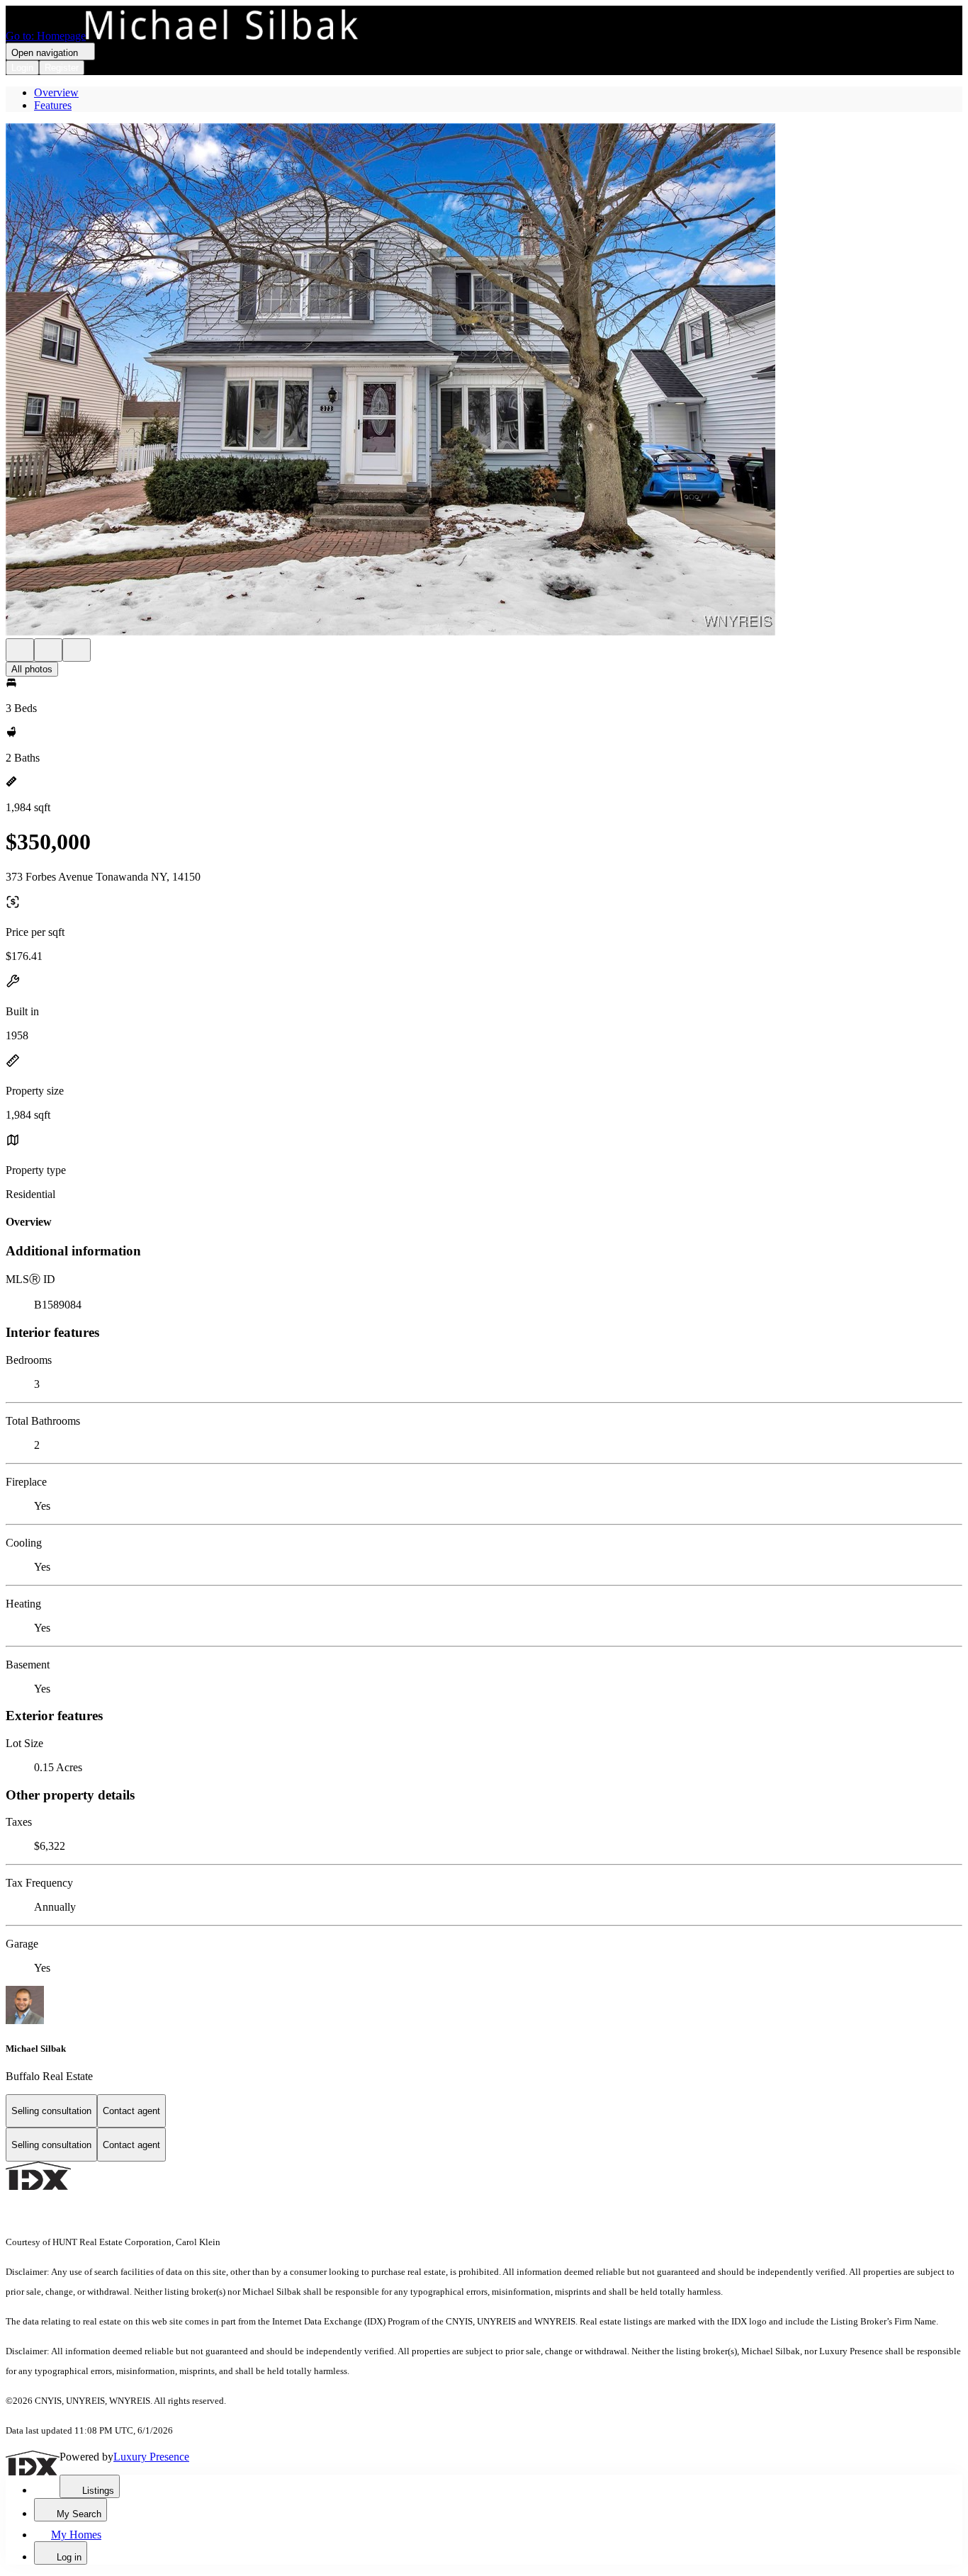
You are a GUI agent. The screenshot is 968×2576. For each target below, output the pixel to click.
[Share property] (77, 650)
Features (53, 105)
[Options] (20, 650)
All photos (32, 669)
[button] (484, 381)
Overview (56, 92)
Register (62, 68)
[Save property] (48, 650)
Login (22, 68)
